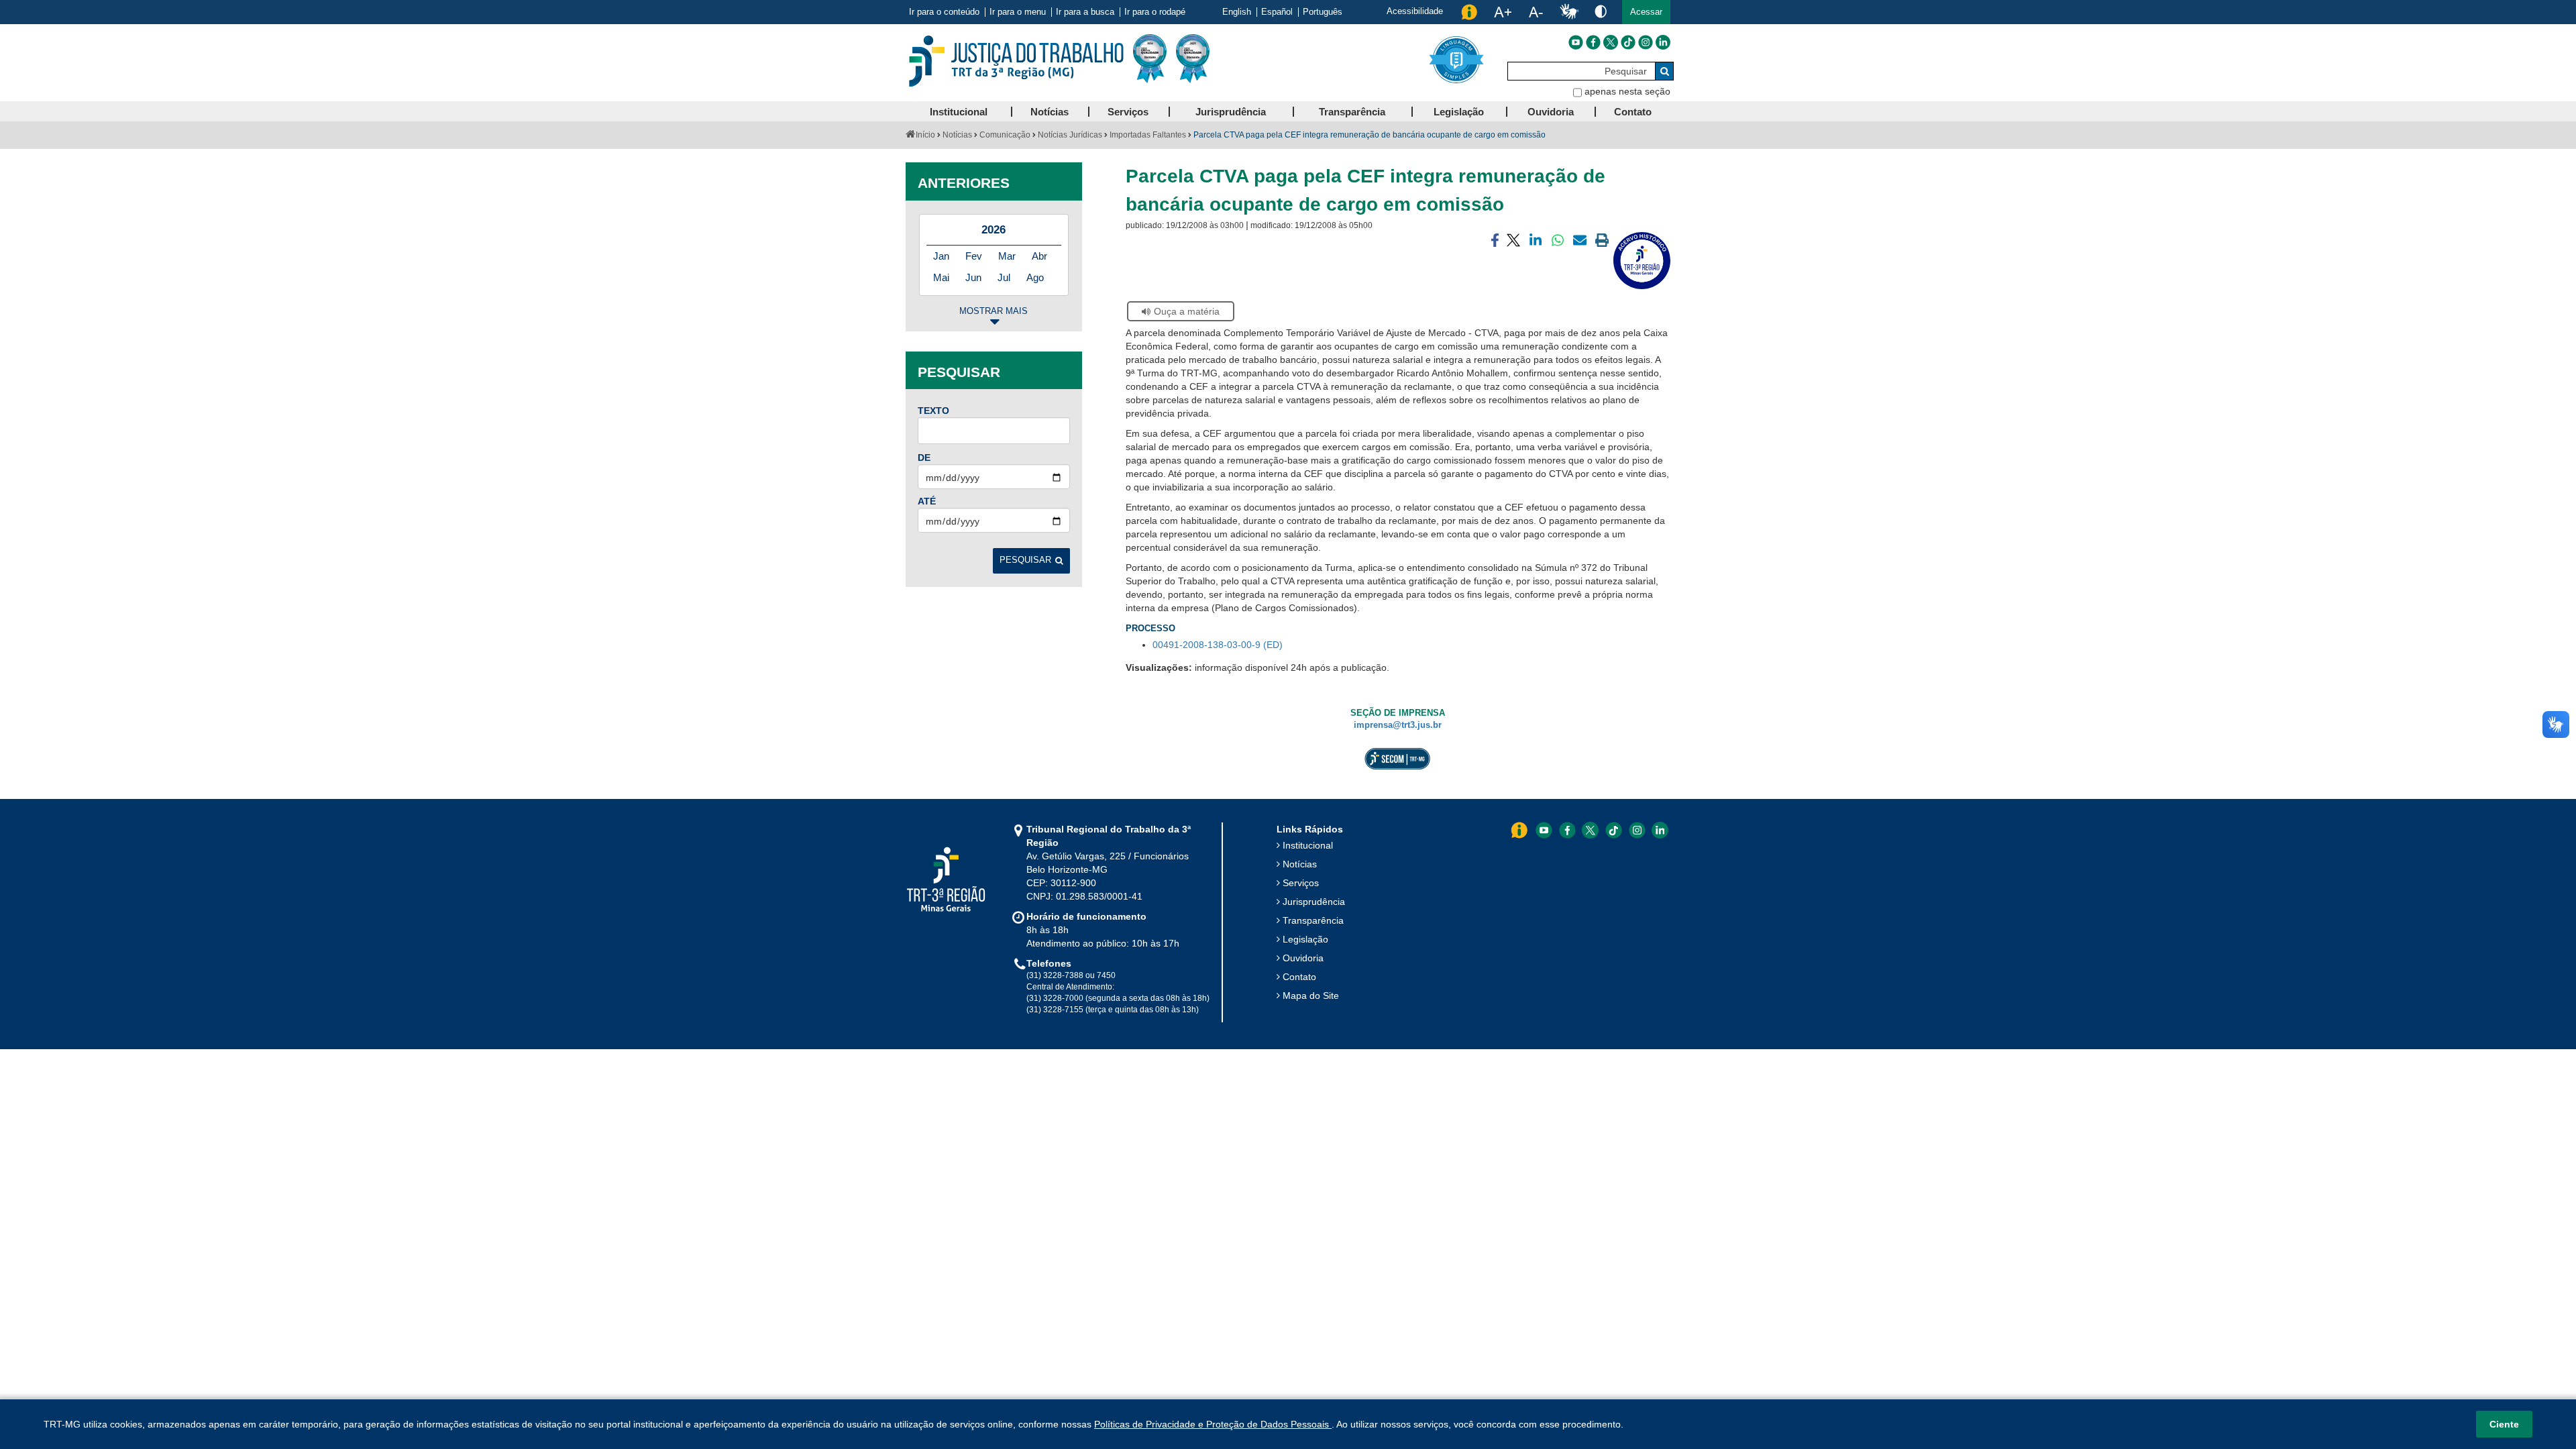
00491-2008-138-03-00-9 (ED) (1218, 645)
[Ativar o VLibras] (1569, 12)
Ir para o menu (1018, 12)
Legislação (1305, 939)
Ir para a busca (1085, 12)
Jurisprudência (1314, 902)
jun (973, 277)
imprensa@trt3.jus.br (1398, 725)
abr (1039, 256)
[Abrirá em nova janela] (1576, 42)
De (924, 458)
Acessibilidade (1415, 11)
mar (1007, 256)
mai (941, 277)
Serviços (1301, 883)
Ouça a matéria (1187, 311)
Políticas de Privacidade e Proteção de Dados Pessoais (1213, 1424)
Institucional (1308, 845)
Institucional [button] (959, 112)
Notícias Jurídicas (1070, 135)
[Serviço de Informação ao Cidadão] (1469, 12)
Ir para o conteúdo (944, 12)
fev (974, 256)
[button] (1646, 12)
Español (1277, 12)
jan (941, 256)
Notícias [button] (1050, 112)
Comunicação (1005, 135)
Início (925, 135)
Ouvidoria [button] (1551, 112)
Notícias (957, 135)
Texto (933, 411)
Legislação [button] (1459, 112)
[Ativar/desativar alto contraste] (1601, 11)
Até (927, 501)
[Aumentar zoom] (1503, 12)
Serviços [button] (1128, 112)
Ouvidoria (1303, 958)
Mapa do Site (1311, 996)
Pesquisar (1025, 560)
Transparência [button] (1352, 112)
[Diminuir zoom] (1536, 12)
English (1237, 12)
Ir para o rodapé (1155, 12)
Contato (1299, 977)
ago (1035, 277)
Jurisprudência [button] (1231, 112)
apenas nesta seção (1627, 91)
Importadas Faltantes (1148, 135)
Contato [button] (1633, 112)
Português (1323, 12)
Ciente (2504, 1424)
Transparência (1313, 920)
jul (1004, 277)
